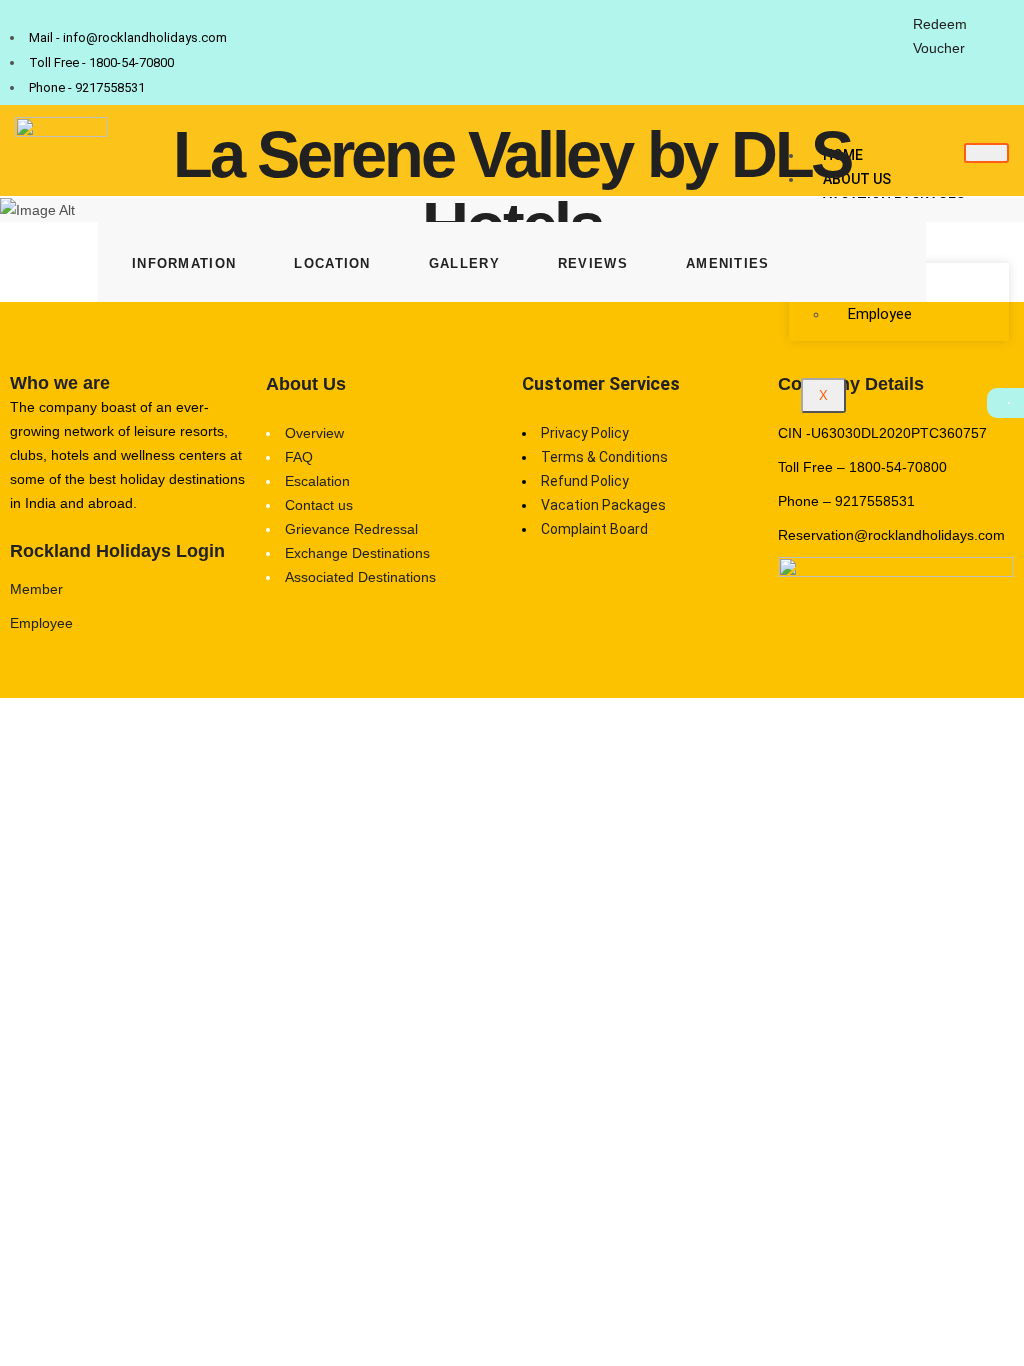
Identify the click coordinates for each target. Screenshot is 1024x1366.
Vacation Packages (603, 505)
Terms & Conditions (604, 457)
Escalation (317, 481)
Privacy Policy (585, 433)
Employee (880, 314)
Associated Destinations (360, 577)
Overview (314, 433)
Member (36, 589)
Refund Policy (585, 481)
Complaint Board (594, 529)
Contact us (319, 505)
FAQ (299, 457)
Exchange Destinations (357, 553)
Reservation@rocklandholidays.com (891, 535)
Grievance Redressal (351, 529)
